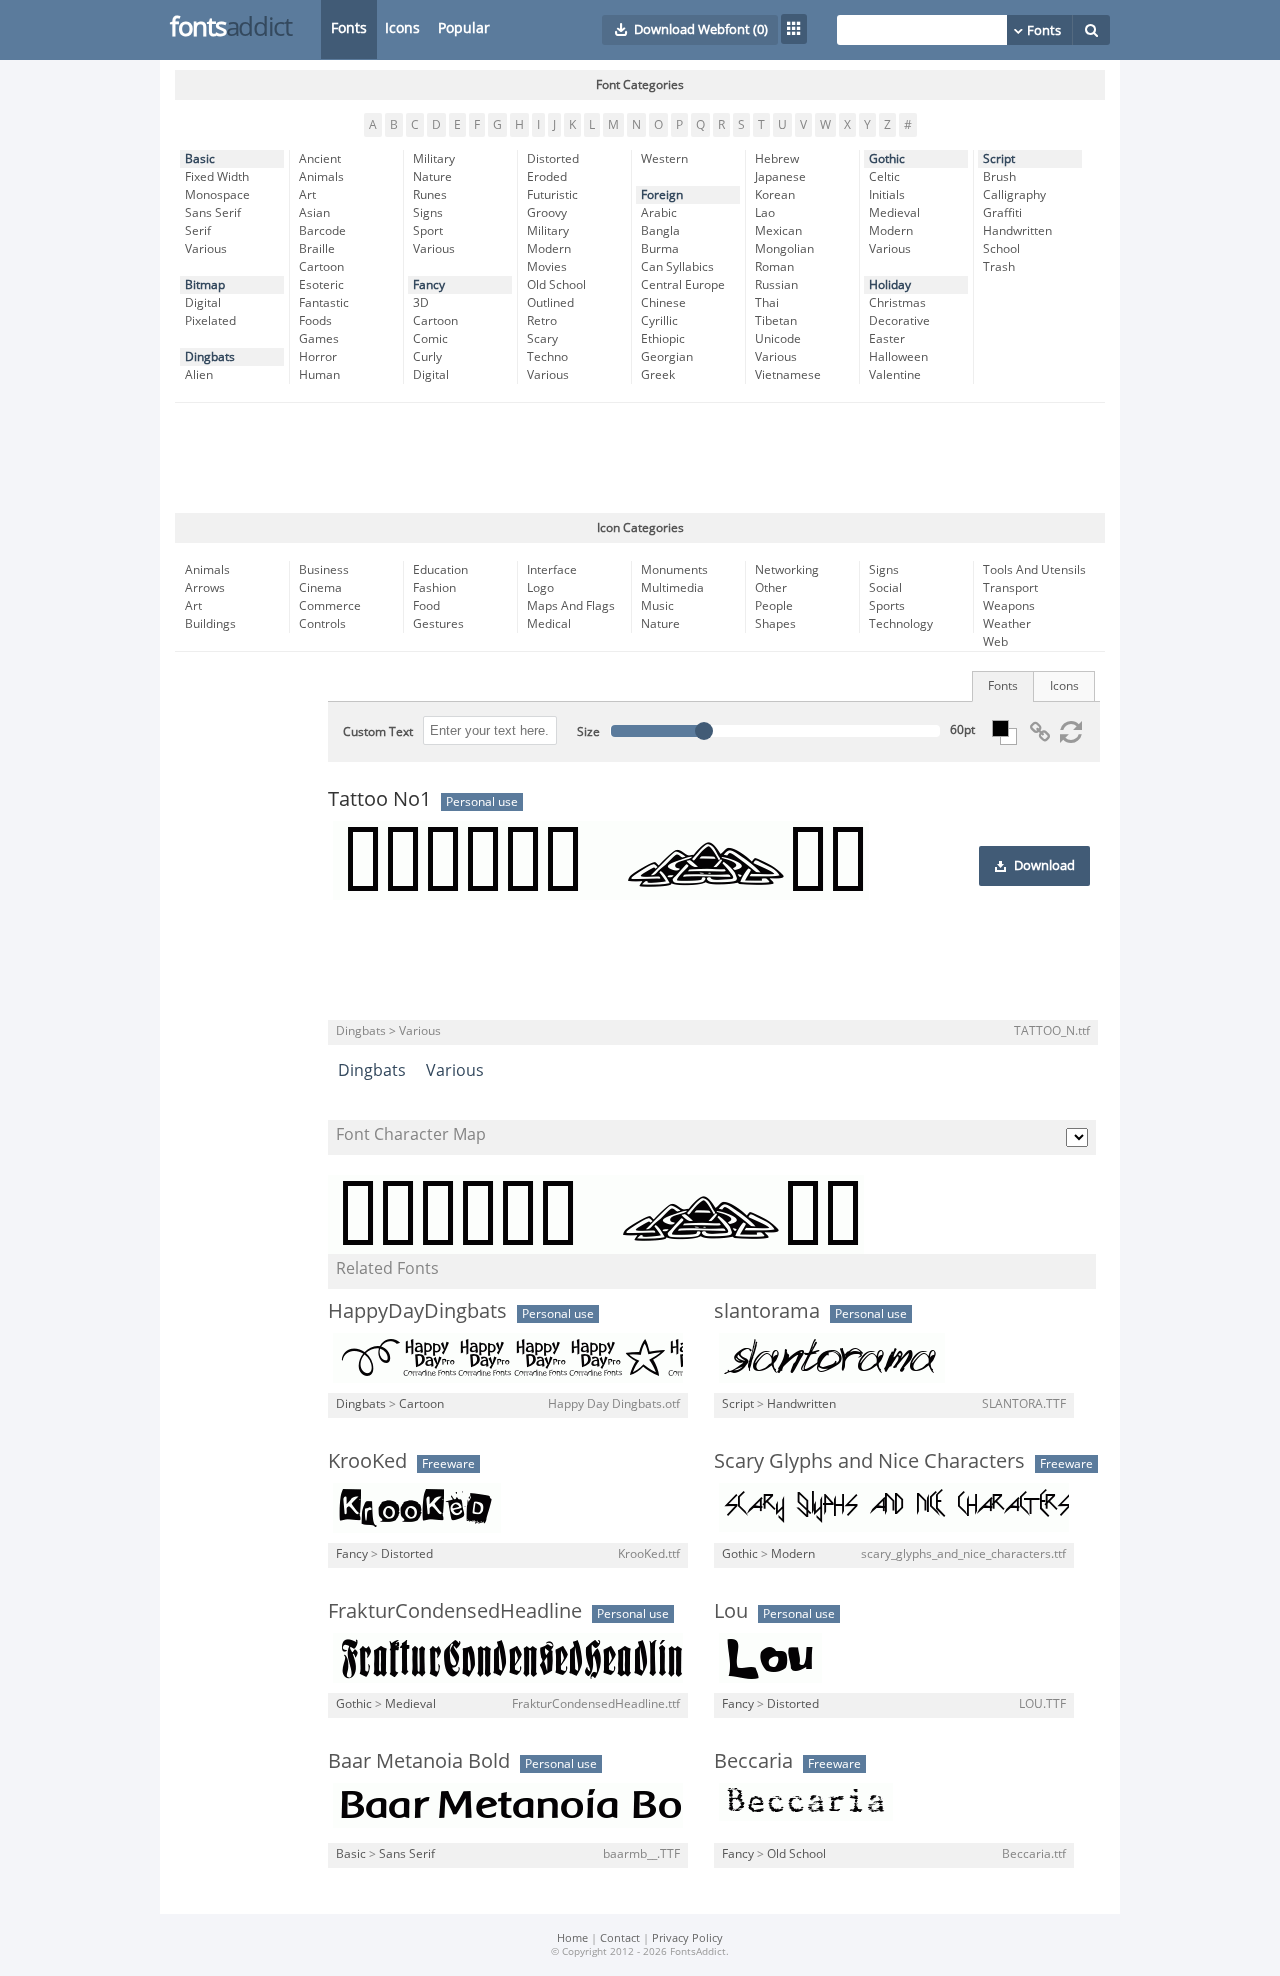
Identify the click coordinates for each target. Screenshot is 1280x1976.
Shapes (775, 624)
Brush (999, 177)
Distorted (553, 159)
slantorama (767, 1311)
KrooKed (367, 1461)
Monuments (674, 570)
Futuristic (552, 195)
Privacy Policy (687, 1938)
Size (588, 732)
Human (319, 375)
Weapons (1009, 606)
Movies (547, 267)
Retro (542, 321)
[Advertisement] (640, 458)
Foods (315, 321)
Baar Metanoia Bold (419, 1761)
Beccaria (753, 1761)
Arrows (205, 588)
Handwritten (1017, 231)
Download (1044, 866)
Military (434, 159)
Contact (620, 1938)
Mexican (778, 231)
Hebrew (777, 159)
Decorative (899, 321)
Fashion (434, 588)
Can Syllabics (677, 267)
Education (440, 570)
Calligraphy (1014, 195)
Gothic (887, 159)
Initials (887, 195)
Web (995, 642)
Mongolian (784, 249)
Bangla (660, 231)
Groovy (547, 213)
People (774, 606)
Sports (887, 606)
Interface (552, 570)
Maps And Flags (571, 606)
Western (664, 159)
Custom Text (378, 732)
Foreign (662, 195)
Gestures (438, 624)
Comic (430, 339)
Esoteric (321, 285)
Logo (540, 588)
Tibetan (776, 321)
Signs (428, 213)
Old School (556, 285)
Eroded (547, 177)
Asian (314, 213)
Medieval (894, 213)
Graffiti (1002, 213)
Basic (200, 159)
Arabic (659, 213)
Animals (321, 177)
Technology (901, 624)
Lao (765, 213)
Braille (317, 249)
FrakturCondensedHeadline (455, 1611)
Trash (999, 267)
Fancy (429, 285)
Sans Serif (213, 213)
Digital (203, 303)
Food (426, 606)
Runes (430, 195)
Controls (322, 624)
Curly (427, 357)
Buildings (210, 624)
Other (771, 588)
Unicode (778, 339)
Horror (318, 357)
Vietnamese (788, 375)
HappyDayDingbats (417, 1311)
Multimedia (672, 588)
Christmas (897, 303)
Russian (776, 285)
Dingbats (210, 357)
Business (324, 570)
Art (307, 195)
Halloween (898, 357)
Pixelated (210, 321)
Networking (787, 570)
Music (657, 606)
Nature (432, 177)
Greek (658, 375)
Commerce (330, 606)
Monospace (217, 195)
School (1001, 249)
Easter (887, 339)
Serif (198, 231)
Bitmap (205, 285)
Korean (775, 195)
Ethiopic (663, 339)
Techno (547, 357)
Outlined (550, 303)
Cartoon (321, 267)
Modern (549, 249)
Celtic (884, 177)
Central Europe (683, 285)
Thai (767, 303)
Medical (549, 624)
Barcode (322, 231)
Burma (660, 249)
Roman (774, 267)
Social (885, 588)
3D (421, 303)
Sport (428, 231)
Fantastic (324, 303)
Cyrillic (659, 321)
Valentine (895, 375)
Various (206, 249)
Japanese (780, 177)
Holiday (890, 285)
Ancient (320, 159)
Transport (1010, 588)
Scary (542, 339)
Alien (199, 375)
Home (572, 1938)
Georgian (667, 357)
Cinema (320, 588)
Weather (1007, 624)
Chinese (663, 303)
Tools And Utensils (1034, 570)
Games (319, 339)
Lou (731, 1611)
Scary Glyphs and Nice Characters (869, 1461)
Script (999, 159)
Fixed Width (217, 177)
